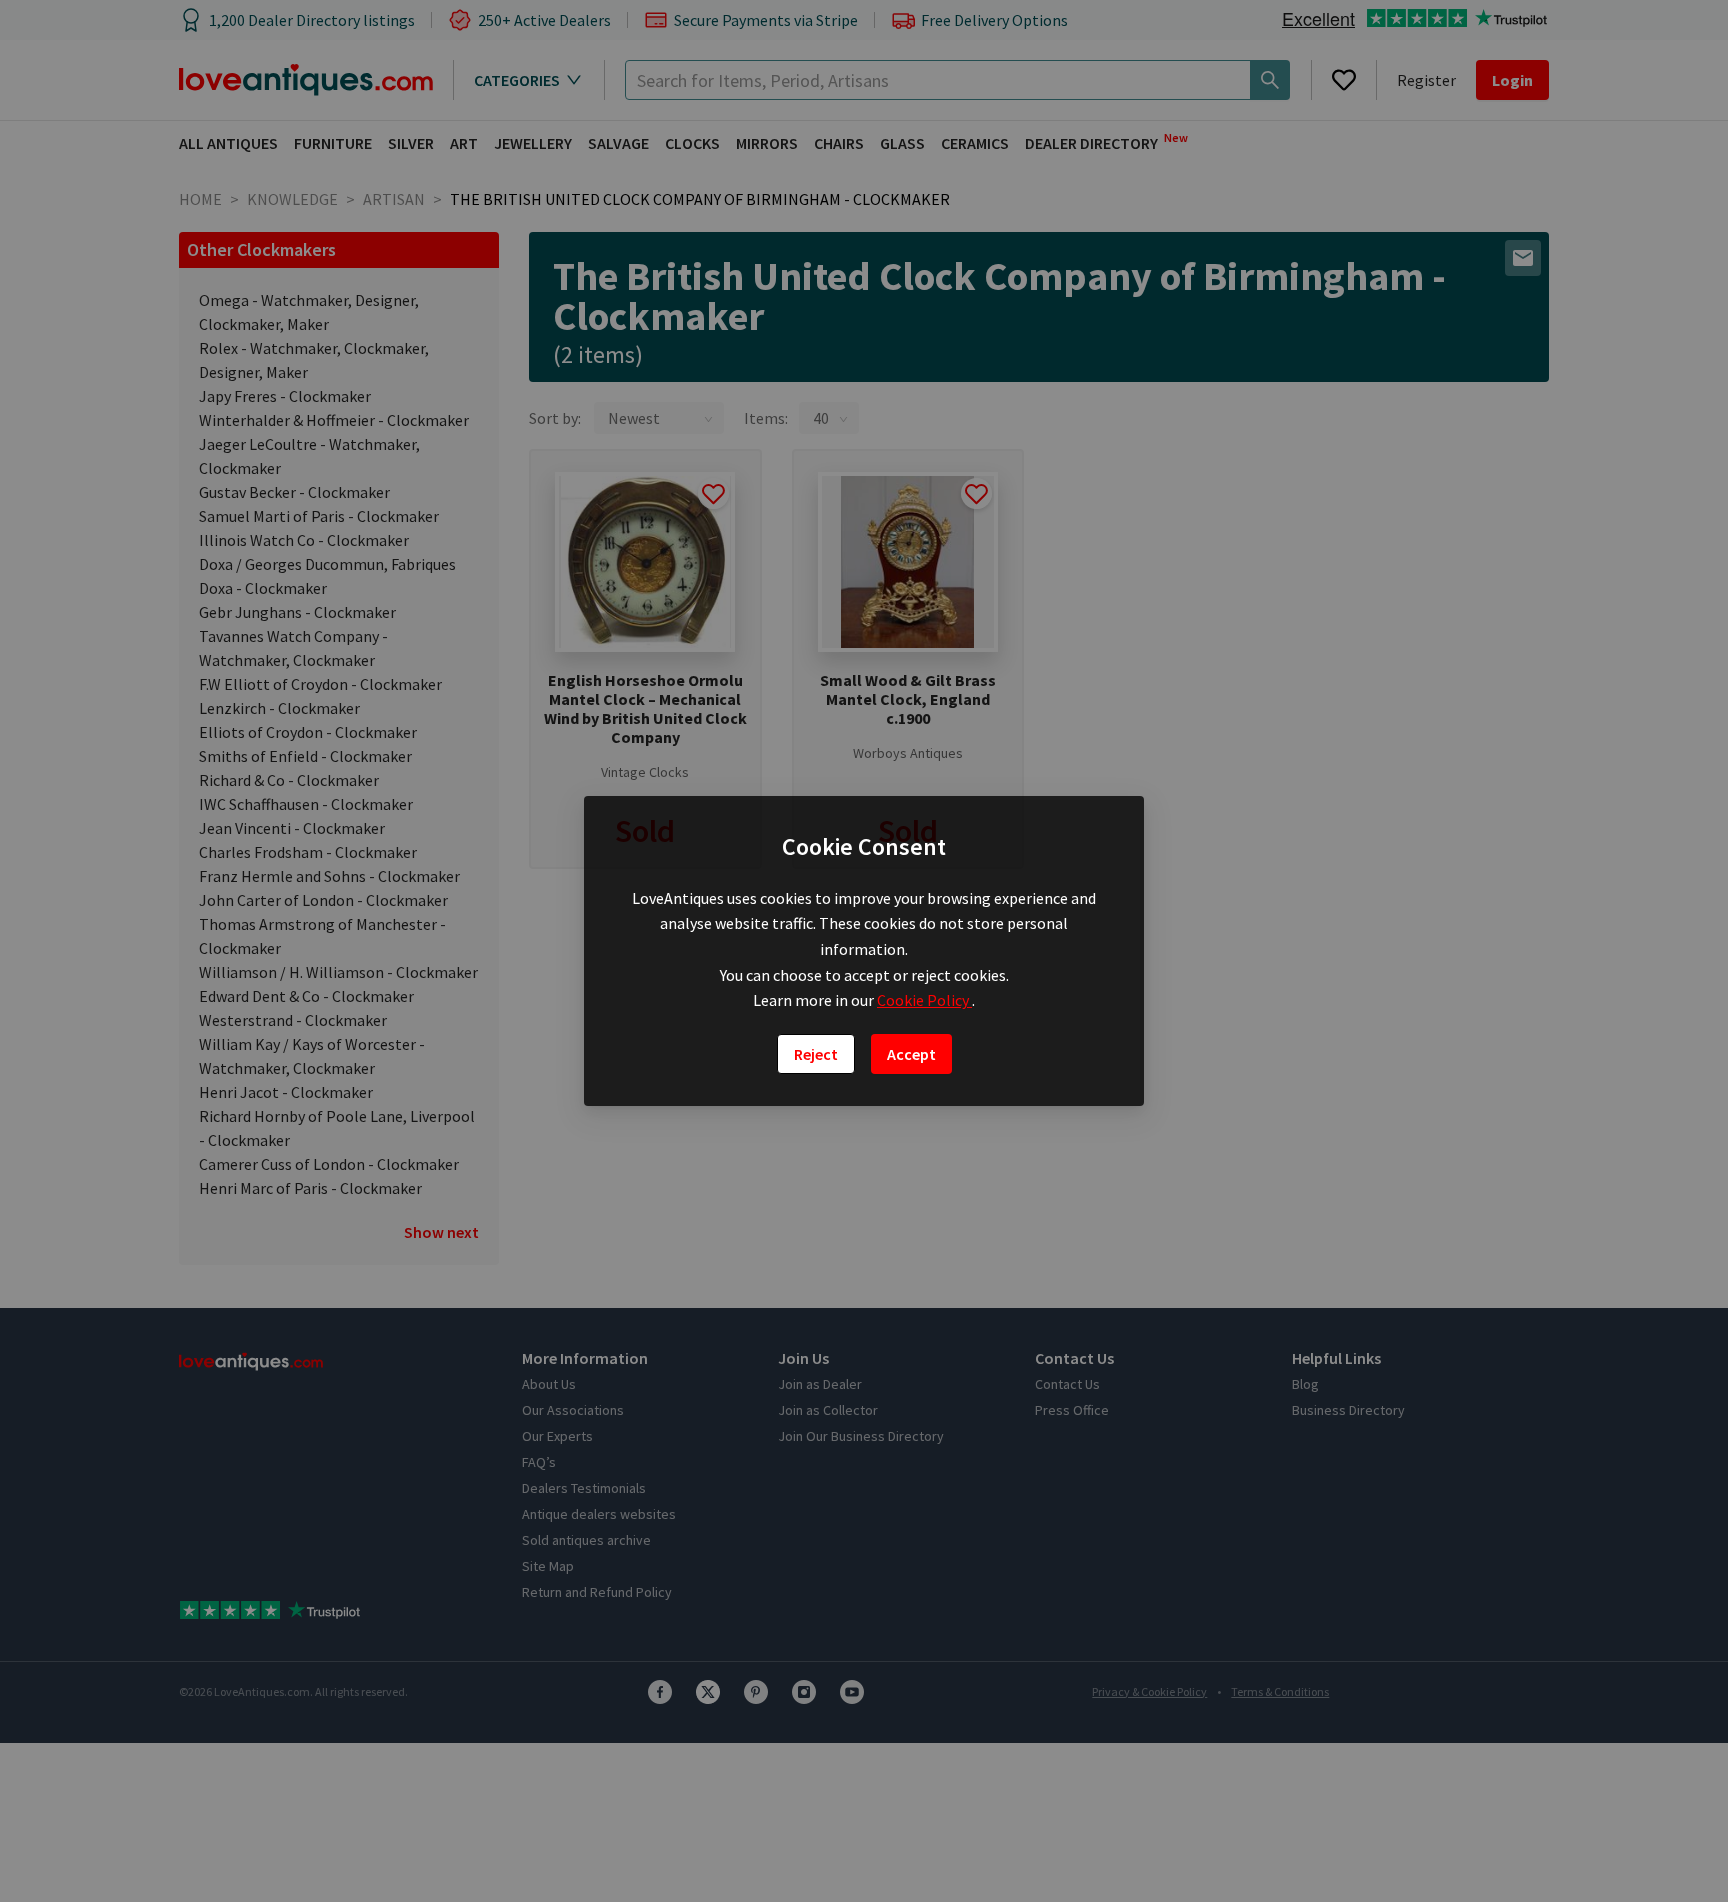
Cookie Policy (924, 1000)
